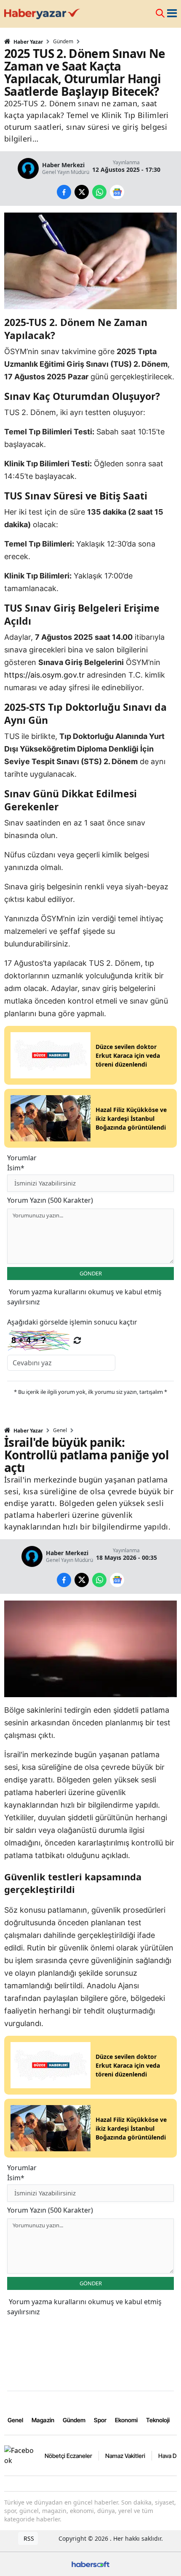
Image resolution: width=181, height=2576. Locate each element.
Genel (60, 1430)
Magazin (43, 2420)
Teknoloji (158, 2420)
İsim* (16, 1168)
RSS (28, 2538)
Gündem (63, 42)
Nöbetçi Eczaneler (68, 2456)
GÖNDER (91, 1273)
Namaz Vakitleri (125, 2456)
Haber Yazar (28, 42)
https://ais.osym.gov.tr (44, 675)
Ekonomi (126, 2420)
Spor (100, 2420)
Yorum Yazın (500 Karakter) (50, 1200)
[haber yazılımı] (90, 2563)
